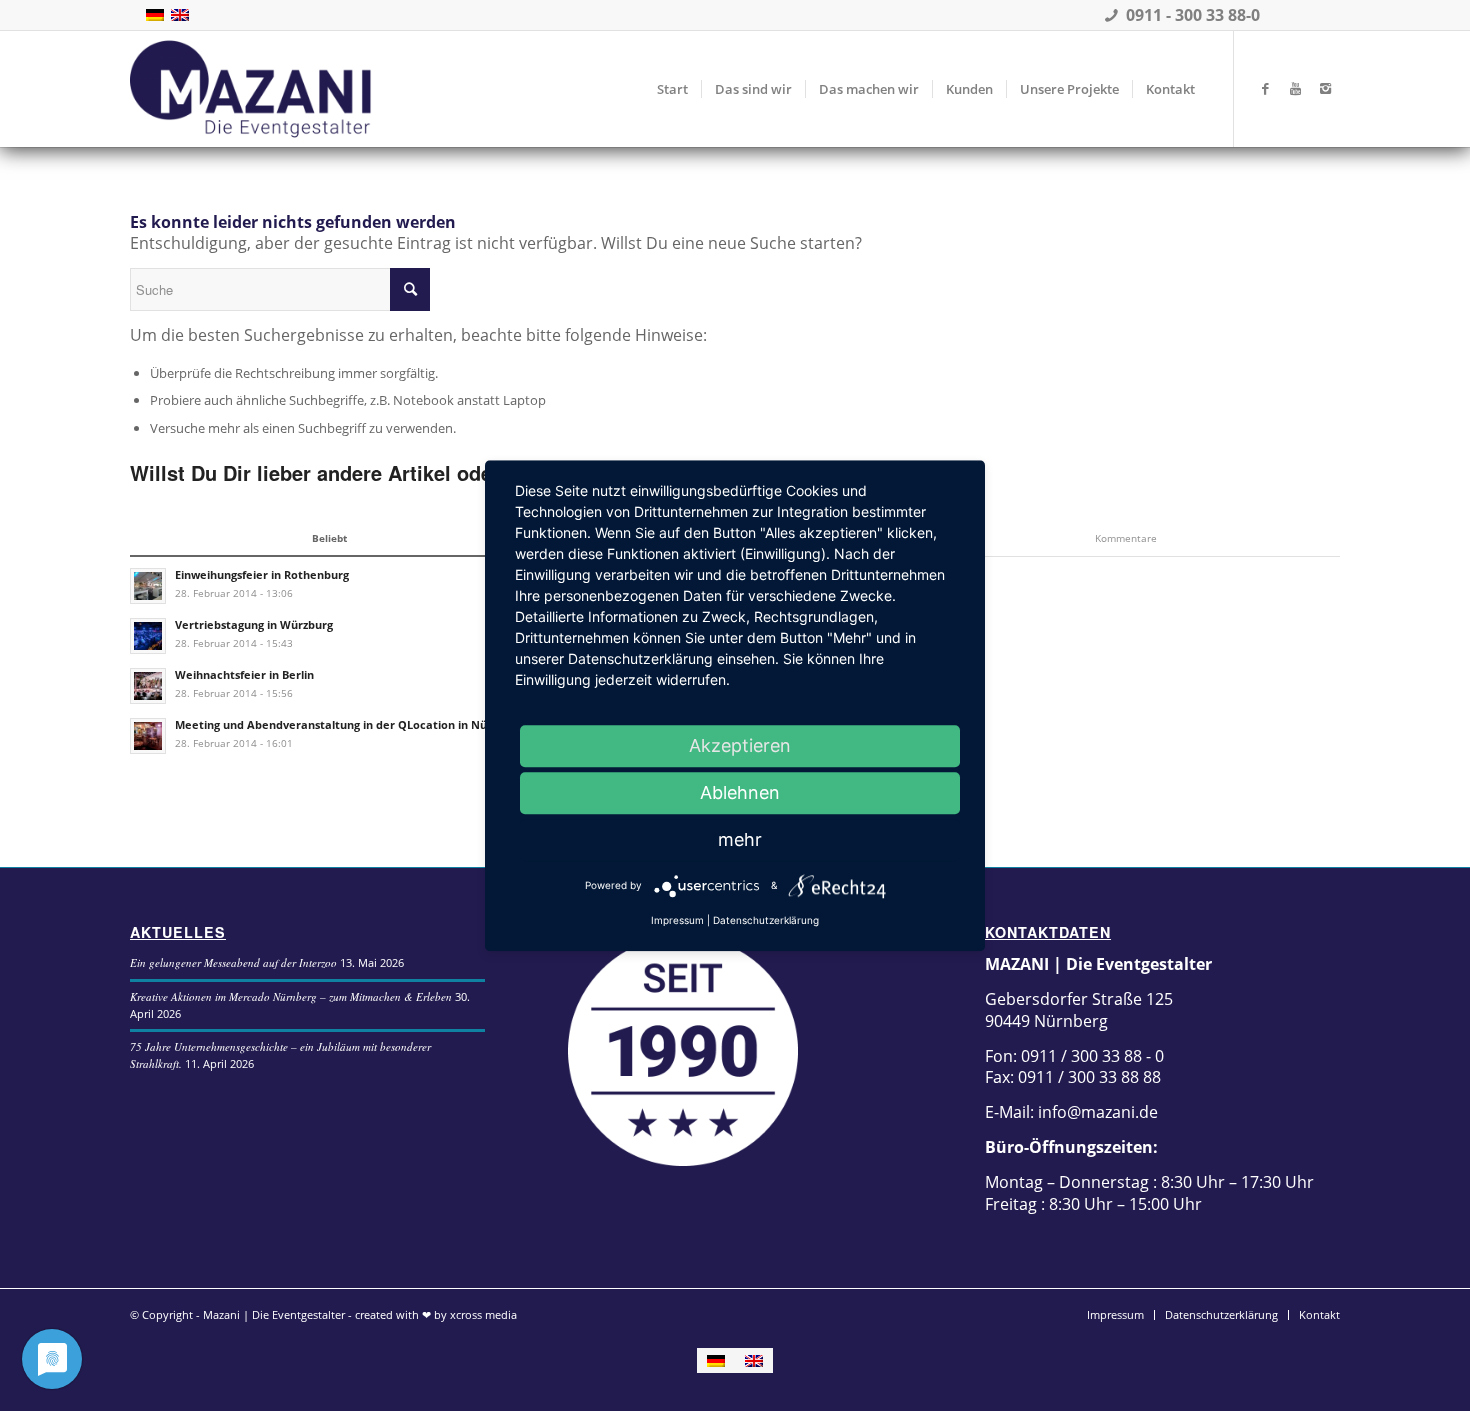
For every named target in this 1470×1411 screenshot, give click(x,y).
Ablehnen (740, 792)
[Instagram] (1325, 88)
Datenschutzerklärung (766, 920)
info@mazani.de (1096, 1112)
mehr (740, 839)
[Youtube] (1295, 88)
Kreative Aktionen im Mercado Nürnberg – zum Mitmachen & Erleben (291, 996)
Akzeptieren (740, 745)
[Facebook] (1265, 88)
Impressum (677, 920)
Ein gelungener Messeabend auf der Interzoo (233, 962)
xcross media (483, 1314)
